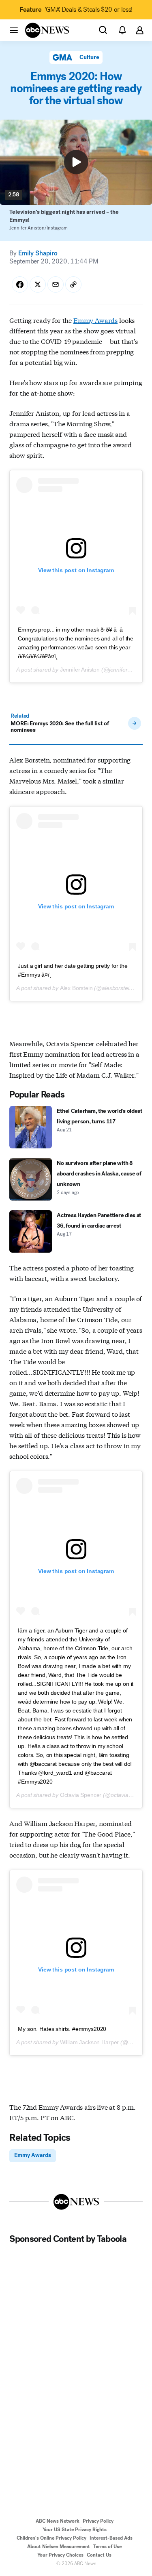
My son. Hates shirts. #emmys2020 (62, 2029)
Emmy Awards (95, 320)
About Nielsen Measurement (59, 2547)
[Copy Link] (73, 284)
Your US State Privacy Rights (75, 2530)
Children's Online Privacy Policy (51, 2538)
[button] (14, 30)
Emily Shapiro (38, 253)
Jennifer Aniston (80, 670)
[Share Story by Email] (56, 284)
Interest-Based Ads (111, 2538)
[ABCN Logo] (47, 30)
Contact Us (99, 2555)
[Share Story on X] (38, 284)
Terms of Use (107, 2547)
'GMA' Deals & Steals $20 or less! (76, 9)
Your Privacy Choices (60, 2555)
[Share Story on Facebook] (20, 284)
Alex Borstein (76, 988)
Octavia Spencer (81, 1795)
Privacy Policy (98, 2521)
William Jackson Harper (89, 2042)
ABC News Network (58, 2521)
